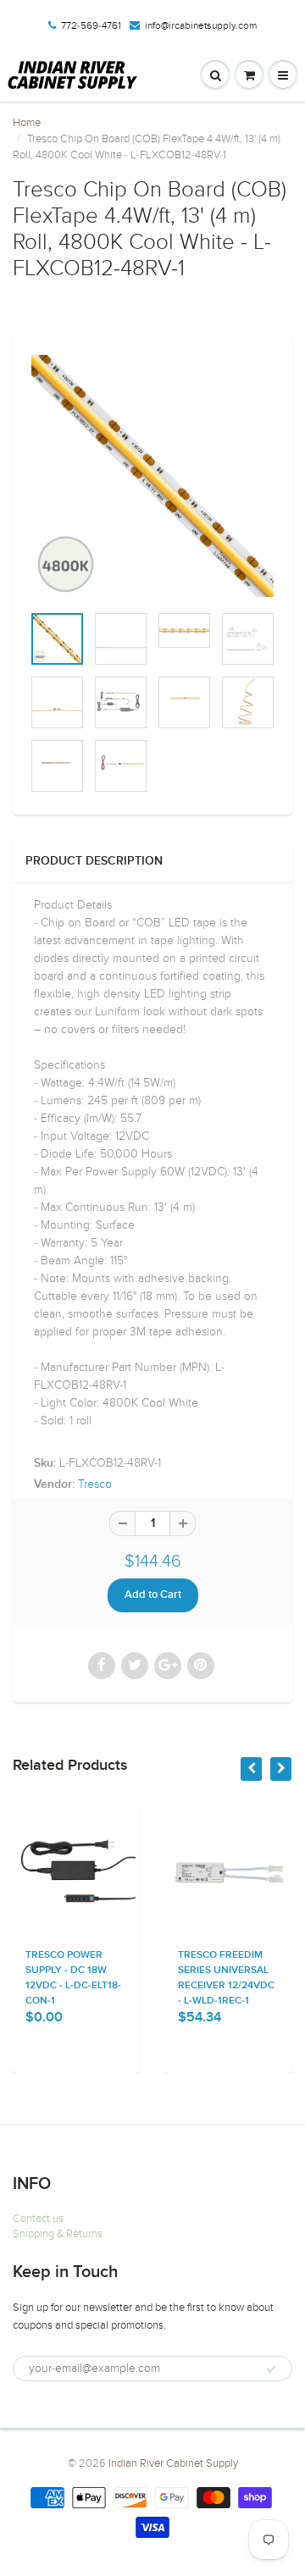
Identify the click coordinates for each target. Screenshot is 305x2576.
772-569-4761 (91, 25)
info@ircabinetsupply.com (201, 25)
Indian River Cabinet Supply (173, 2463)
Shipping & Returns (58, 2234)
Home (27, 123)
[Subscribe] (271, 2369)
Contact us (38, 2219)
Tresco (95, 1484)
